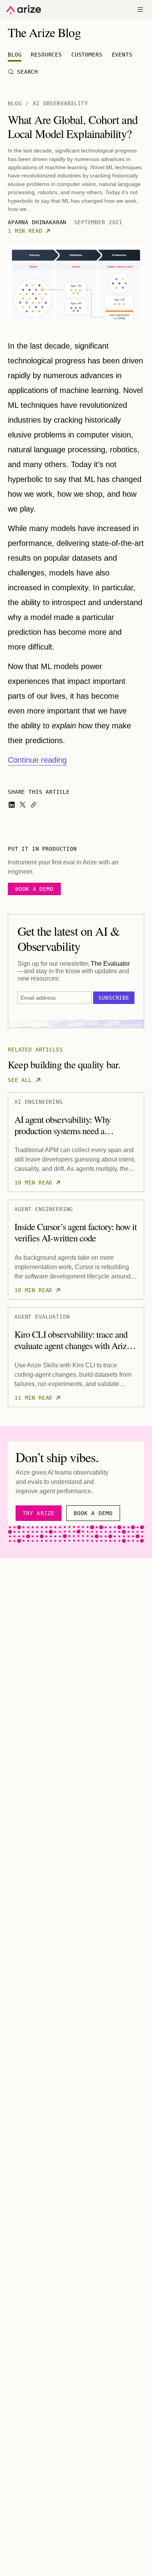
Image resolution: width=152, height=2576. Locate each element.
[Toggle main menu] (140, 9)
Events (122, 55)
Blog (15, 55)
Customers (87, 55)
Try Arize (39, 1513)
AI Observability (60, 103)
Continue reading (37, 760)
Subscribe (114, 998)
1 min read (25, 231)
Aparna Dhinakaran (37, 222)
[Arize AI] (24, 10)
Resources (46, 55)
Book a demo (34, 889)
